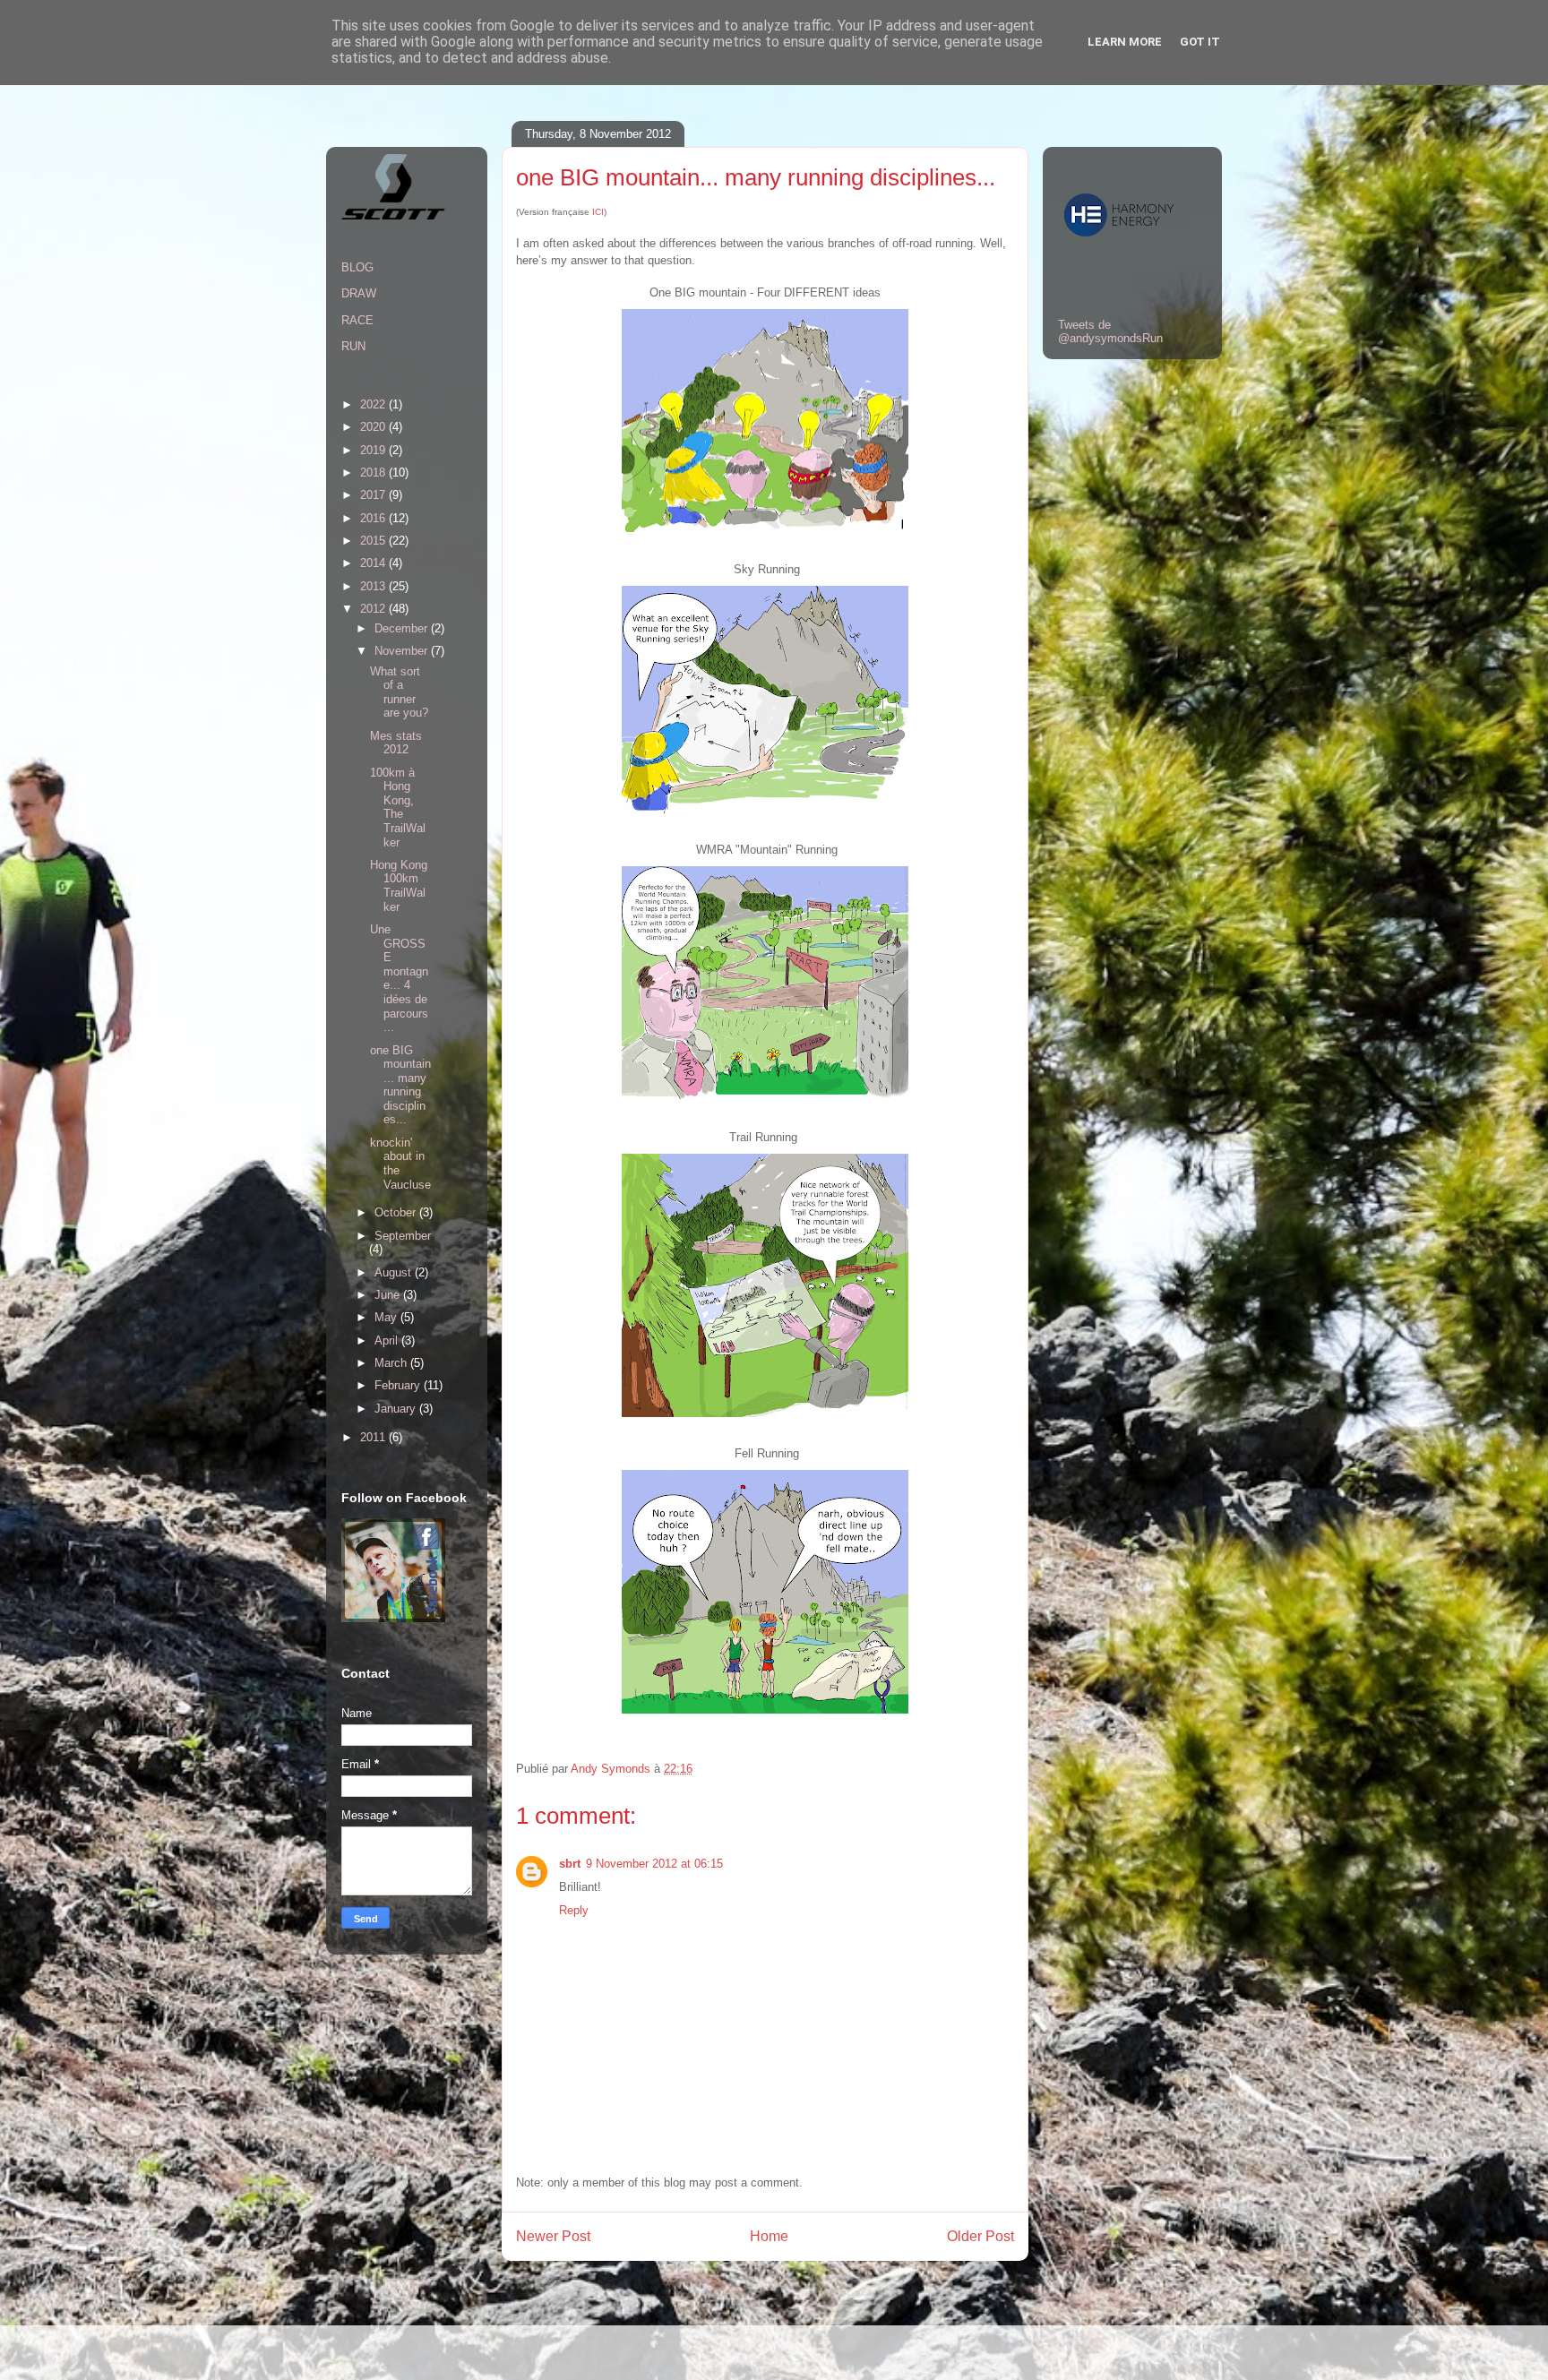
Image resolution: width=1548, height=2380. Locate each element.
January (397, 1409)
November (403, 651)
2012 (374, 609)
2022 (374, 404)
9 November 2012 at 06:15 (654, 1864)
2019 (374, 450)
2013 (374, 586)
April (388, 1340)
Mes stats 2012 (396, 743)
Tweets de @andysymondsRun (1110, 331)
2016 (374, 518)
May (387, 1317)
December (403, 628)
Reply (574, 1910)
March (392, 1363)
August (395, 1272)
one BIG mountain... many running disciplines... (400, 1085)
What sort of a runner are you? (399, 692)
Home (769, 2236)
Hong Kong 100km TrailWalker (399, 886)
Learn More (1125, 42)
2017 (374, 495)
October (397, 1212)
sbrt (570, 1864)
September (403, 1236)
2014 (374, 563)
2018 (374, 473)
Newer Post (553, 2236)
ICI (598, 212)
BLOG (357, 267)
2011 (374, 1437)
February (399, 1385)
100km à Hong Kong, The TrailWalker (398, 808)
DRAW (359, 293)
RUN (353, 346)
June (389, 1295)
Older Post (980, 2236)
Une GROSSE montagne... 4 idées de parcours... (399, 978)
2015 (374, 541)
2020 (374, 427)
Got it (1200, 42)
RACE (357, 320)
